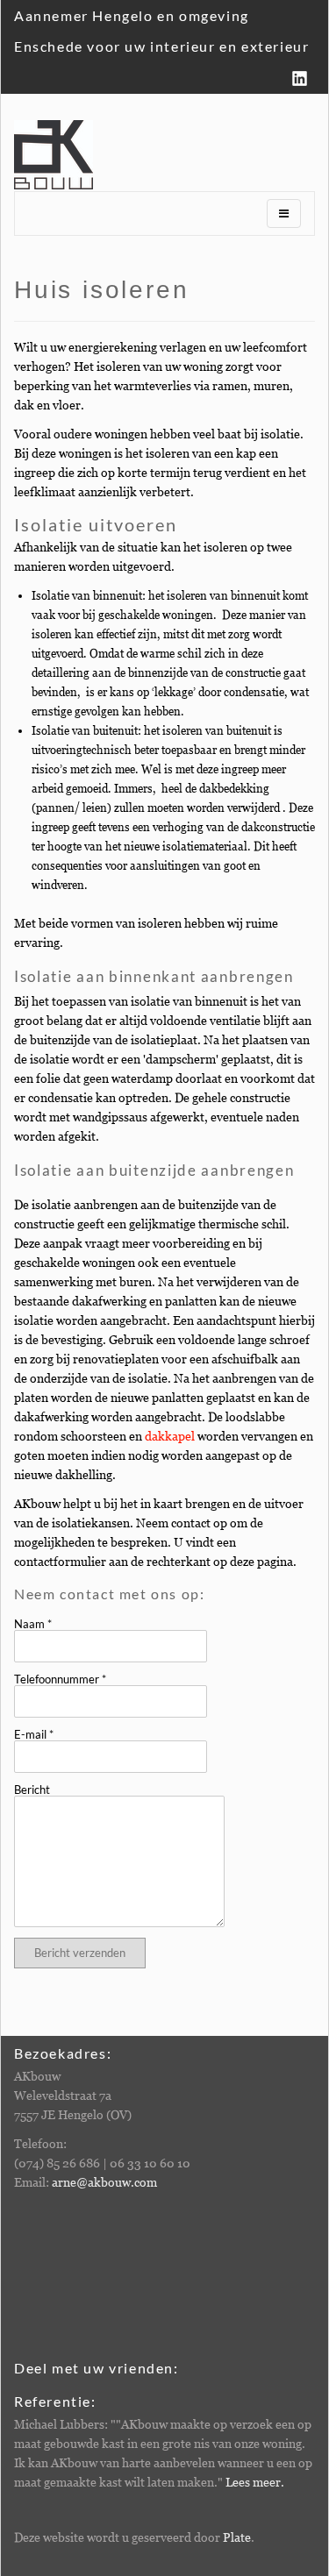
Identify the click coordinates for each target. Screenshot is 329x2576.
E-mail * (34, 1735)
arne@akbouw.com (104, 2182)
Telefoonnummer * (60, 1679)
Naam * (33, 1624)
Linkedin (300, 78)
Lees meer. (255, 2482)
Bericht (32, 1790)
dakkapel (170, 1436)
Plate (237, 2537)
